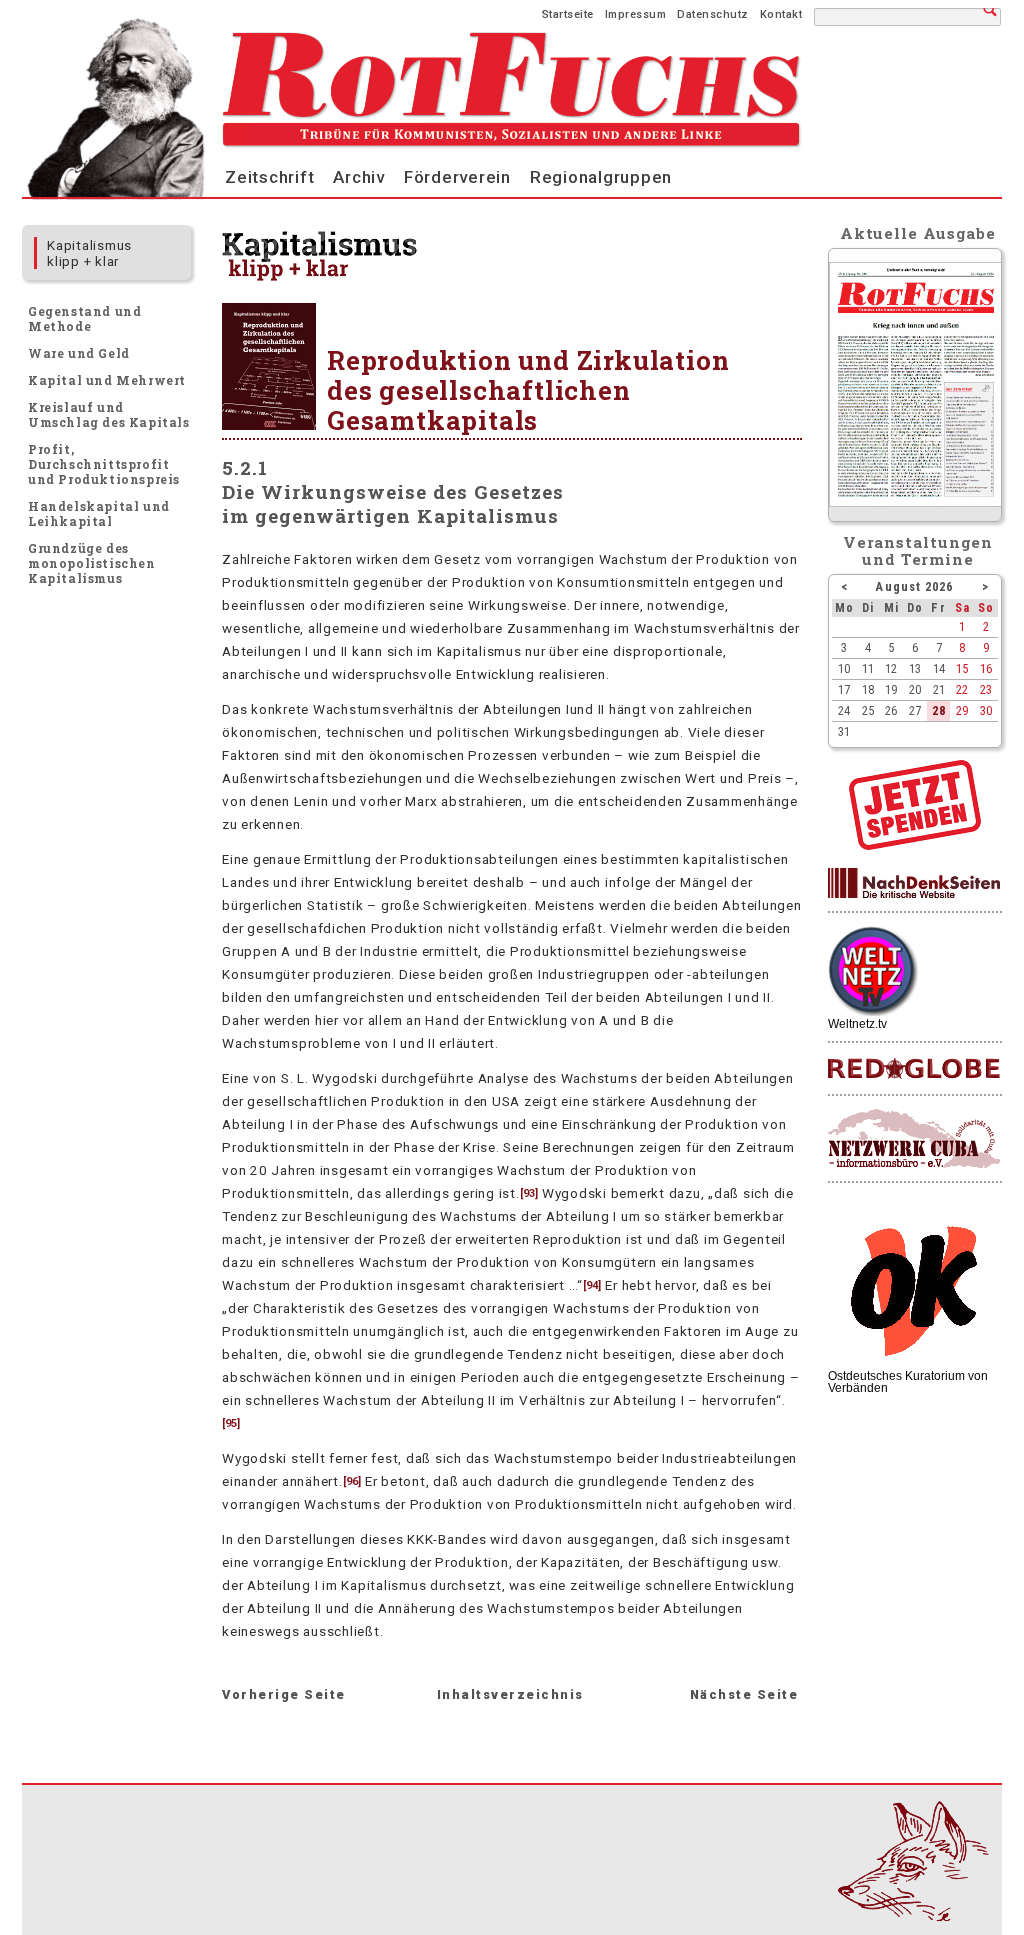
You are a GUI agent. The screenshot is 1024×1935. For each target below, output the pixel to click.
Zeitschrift (269, 177)
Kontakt (781, 14)
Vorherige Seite (284, 1694)
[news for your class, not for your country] (914, 1069)
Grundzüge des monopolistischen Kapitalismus (92, 563)
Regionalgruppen (601, 177)
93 (529, 1193)
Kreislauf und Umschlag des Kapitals (109, 414)
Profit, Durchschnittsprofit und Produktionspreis (104, 464)
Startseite (568, 14)
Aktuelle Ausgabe (918, 233)
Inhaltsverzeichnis (510, 1694)
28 (939, 710)
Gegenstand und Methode (84, 318)
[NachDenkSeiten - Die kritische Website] (914, 884)
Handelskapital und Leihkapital (99, 513)
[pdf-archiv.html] (916, 502)
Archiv (359, 177)
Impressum (636, 14)
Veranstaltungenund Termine (918, 550)
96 (352, 1481)
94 (592, 1285)
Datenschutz (713, 14)
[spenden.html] (915, 845)
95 (231, 1423)
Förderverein (457, 177)
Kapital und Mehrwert (107, 380)
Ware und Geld (79, 353)
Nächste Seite (744, 1694)
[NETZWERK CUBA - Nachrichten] (914, 1139)
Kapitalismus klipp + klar (89, 253)
